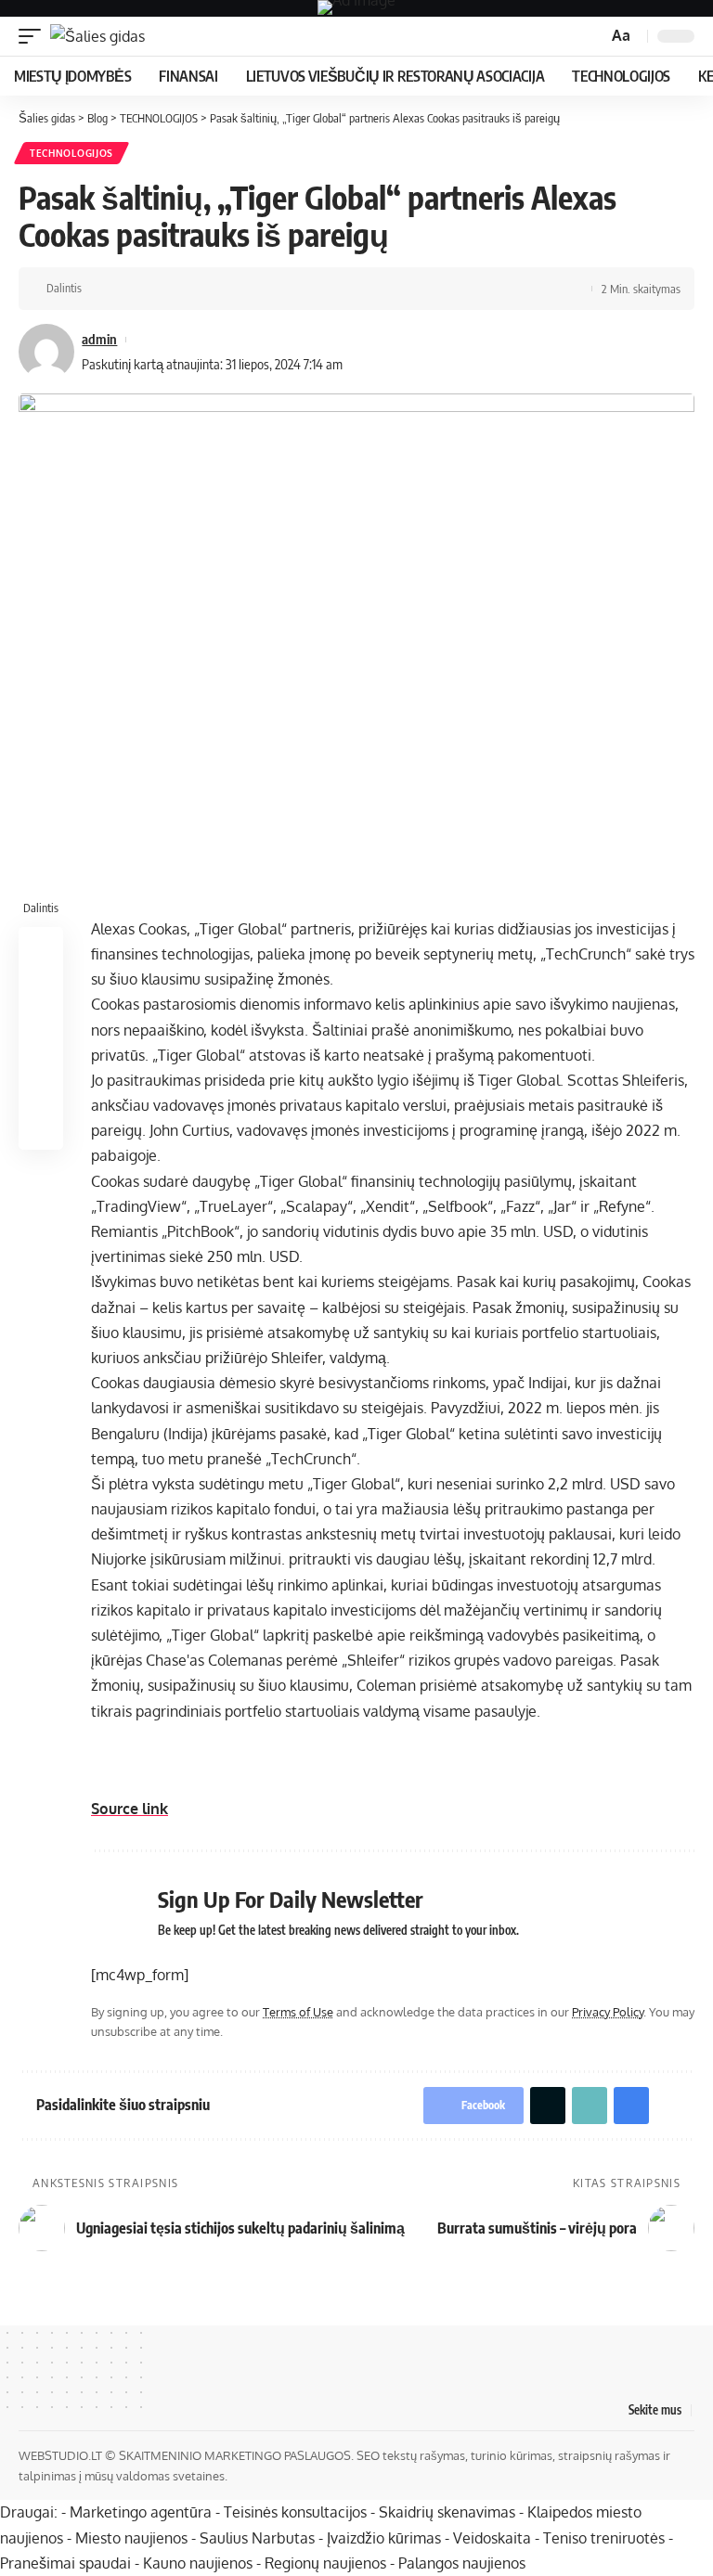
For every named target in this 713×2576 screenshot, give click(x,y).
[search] (591, 37)
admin (99, 339)
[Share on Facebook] (101, 289)
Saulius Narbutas (257, 2538)
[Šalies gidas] (97, 36)
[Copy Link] (159, 289)
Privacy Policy (608, 2012)
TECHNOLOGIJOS (71, 153)
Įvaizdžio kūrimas (384, 2538)
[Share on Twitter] (130, 289)
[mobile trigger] (34, 36)
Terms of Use (298, 2012)
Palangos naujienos (462, 2563)
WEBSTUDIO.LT (60, 2455)
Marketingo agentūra (141, 2512)
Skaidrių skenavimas (447, 2512)
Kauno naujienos (198, 2563)
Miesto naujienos (131, 2538)
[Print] (188, 289)
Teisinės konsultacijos (295, 2512)
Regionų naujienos (325, 2563)
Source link (130, 1809)
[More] (216, 289)
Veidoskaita (492, 2538)
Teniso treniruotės (604, 2538)
